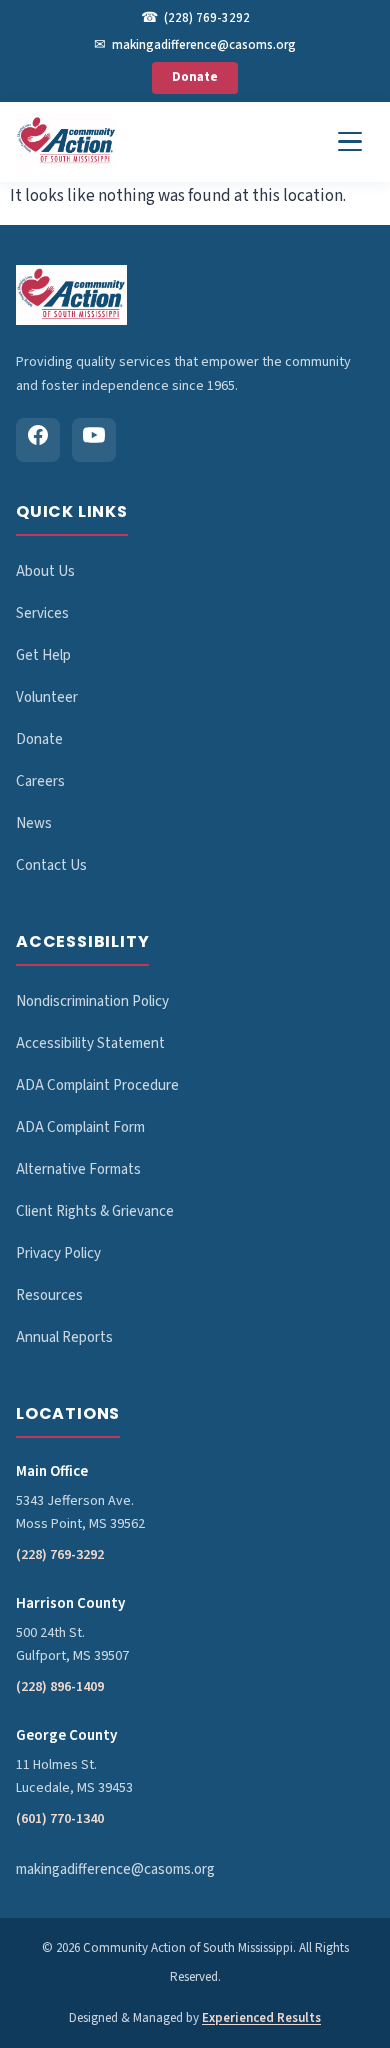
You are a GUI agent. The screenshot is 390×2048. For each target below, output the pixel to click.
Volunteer (47, 697)
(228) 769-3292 (195, 18)
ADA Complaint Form (80, 1127)
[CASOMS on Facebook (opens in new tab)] (38, 440)
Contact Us (51, 865)
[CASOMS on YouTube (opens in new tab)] (94, 440)
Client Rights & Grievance (95, 1211)
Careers (40, 781)
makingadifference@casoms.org (195, 45)
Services (42, 613)
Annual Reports (64, 1337)
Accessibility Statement (90, 1043)
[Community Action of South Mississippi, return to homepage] (66, 141)
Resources (49, 1295)
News (34, 823)
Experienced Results (261, 2018)
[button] (350, 142)
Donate (195, 77)
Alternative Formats (78, 1169)
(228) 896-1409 (60, 1687)
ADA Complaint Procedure (97, 1085)
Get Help (43, 655)
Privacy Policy (58, 1253)
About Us (45, 571)
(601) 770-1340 (60, 1819)
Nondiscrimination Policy (92, 1001)
